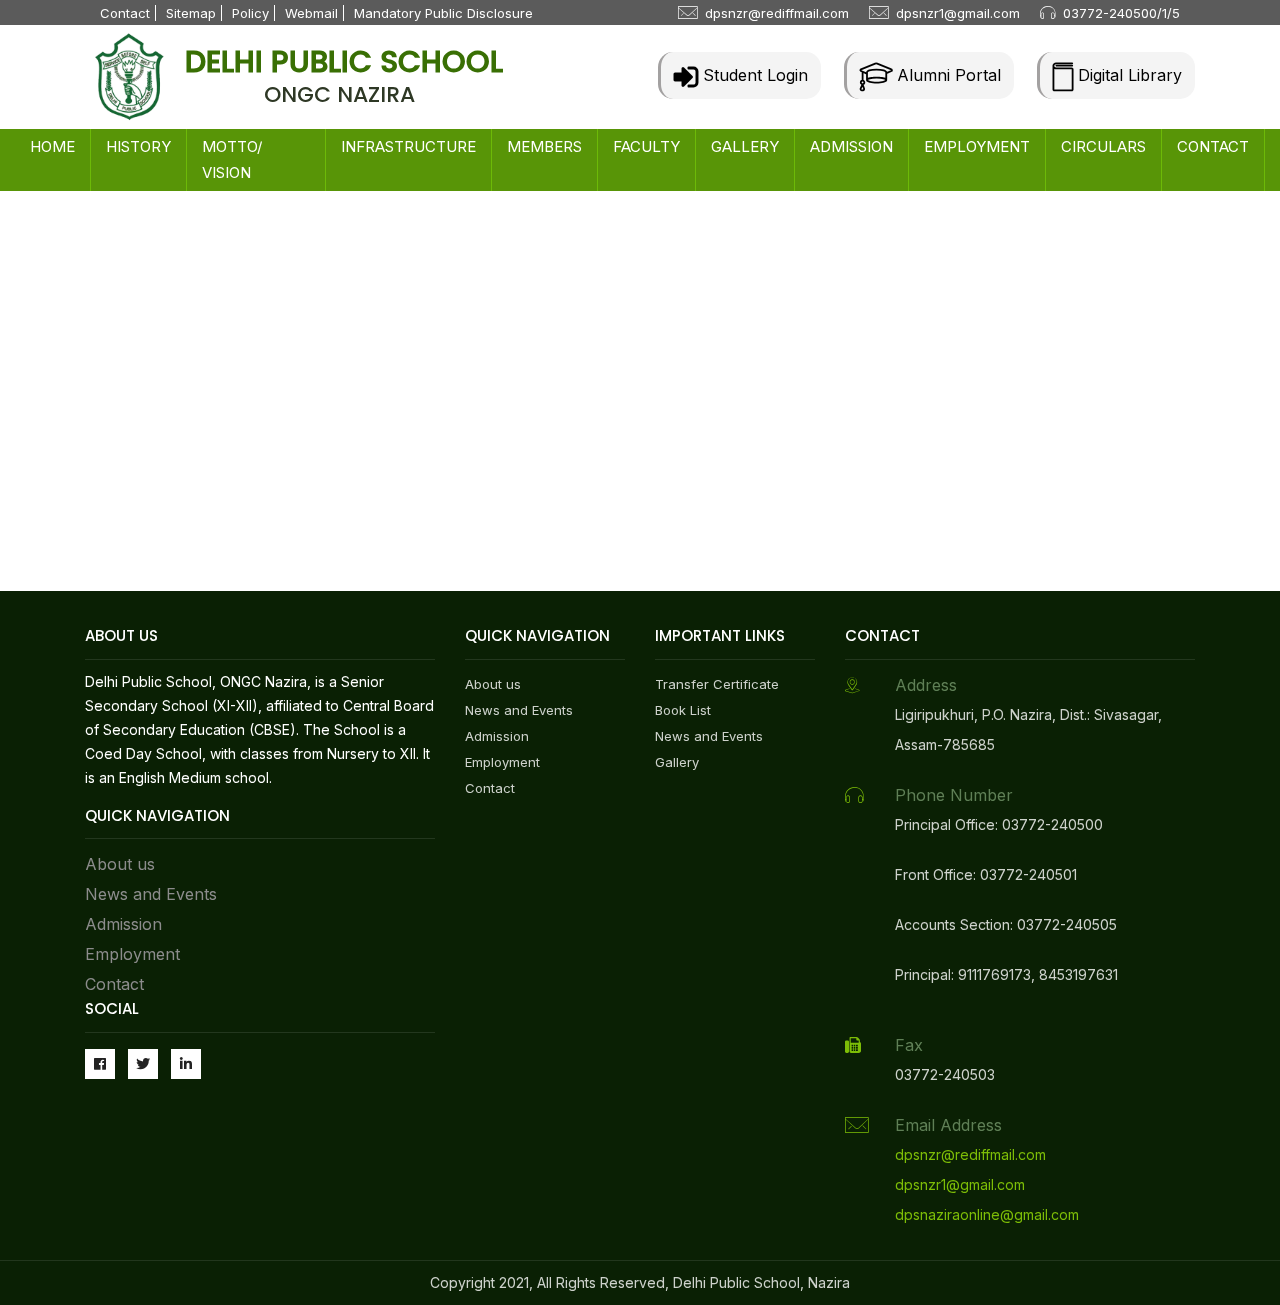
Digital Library (1127, 75)
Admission (123, 924)
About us (120, 864)
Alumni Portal (946, 75)
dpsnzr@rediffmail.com (777, 13)
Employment (132, 954)
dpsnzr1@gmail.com (958, 13)
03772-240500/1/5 (1121, 13)
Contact (125, 13)
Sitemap (191, 13)
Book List (683, 710)
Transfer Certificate (717, 684)
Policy (250, 13)
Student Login (753, 75)
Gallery (677, 762)
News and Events (151, 894)
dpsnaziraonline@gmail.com (987, 1214)
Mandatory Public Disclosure (443, 13)
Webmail (311, 13)
